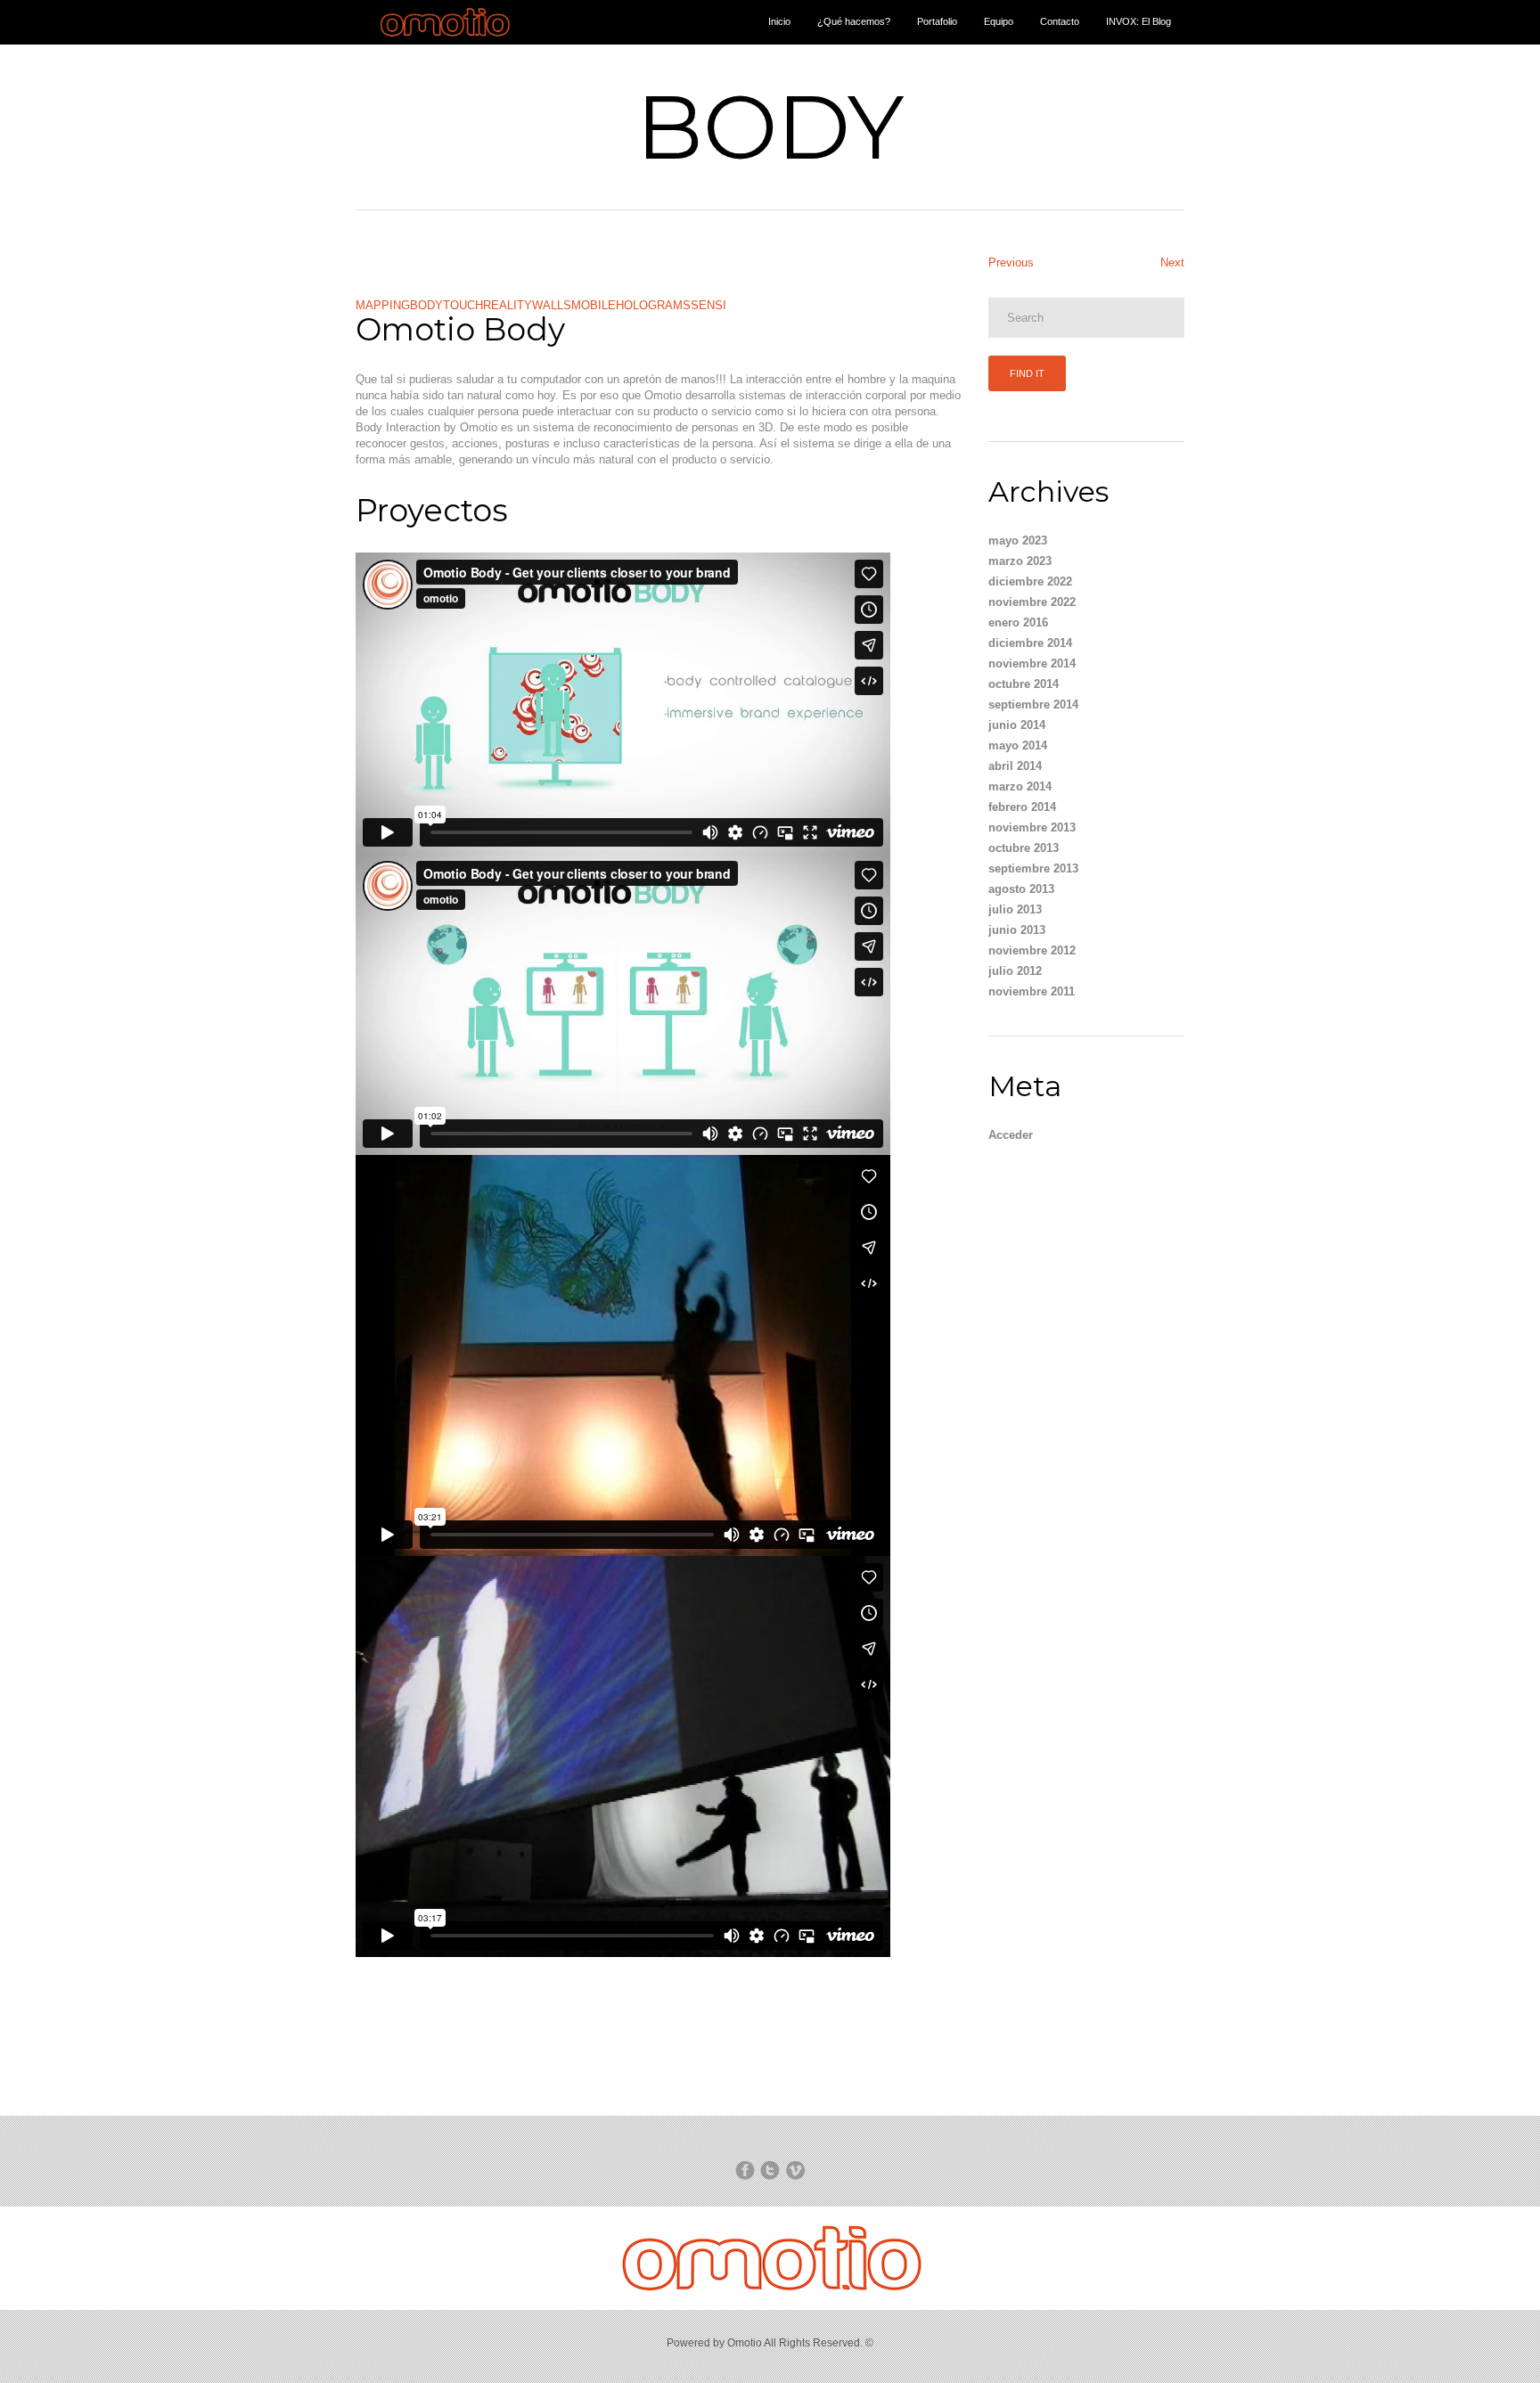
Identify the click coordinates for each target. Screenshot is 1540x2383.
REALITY (508, 305)
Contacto (1060, 21)
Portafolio (937, 21)
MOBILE (594, 305)
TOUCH (463, 305)
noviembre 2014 (1032, 663)
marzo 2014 (1020, 786)
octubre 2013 (1024, 848)
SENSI (709, 305)
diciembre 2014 (1030, 643)
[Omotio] (446, 41)
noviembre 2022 (1032, 602)
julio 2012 (1015, 971)
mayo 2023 (1018, 540)
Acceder (1011, 1135)
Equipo (999, 21)
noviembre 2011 (1032, 991)
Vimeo (795, 2170)
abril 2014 (1015, 766)
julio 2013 (1015, 909)
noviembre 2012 (1032, 950)
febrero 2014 (1022, 807)
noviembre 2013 (1032, 827)
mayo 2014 (1018, 745)
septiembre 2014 (1033, 704)
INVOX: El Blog (1139, 21)
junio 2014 (1017, 725)
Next (1172, 262)
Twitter (770, 2170)
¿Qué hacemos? (854, 21)
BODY (426, 305)
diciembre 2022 (1030, 581)
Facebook (745, 2170)
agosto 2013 (1021, 889)
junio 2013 (1017, 930)
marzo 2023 (1020, 561)
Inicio (779, 21)
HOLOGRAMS (653, 305)
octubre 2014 (1024, 684)
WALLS (552, 305)
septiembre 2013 (1033, 868)
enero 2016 (1018, 622)
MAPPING (383, 305)
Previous (1011, 262)
